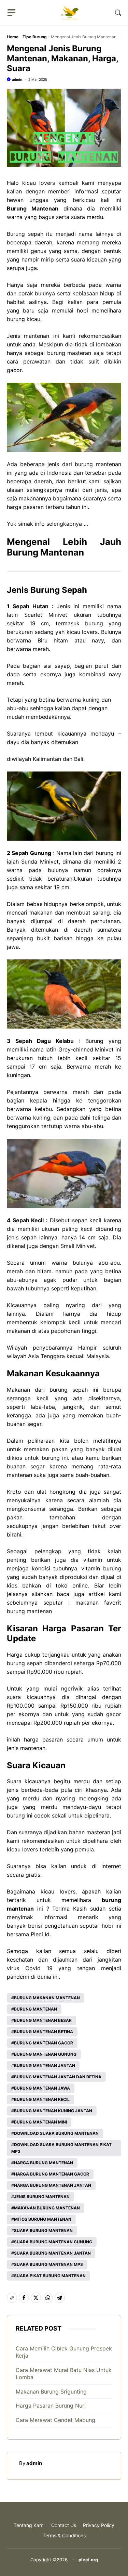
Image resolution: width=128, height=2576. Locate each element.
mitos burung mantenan (43, 2219)
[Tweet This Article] (36, 2298)
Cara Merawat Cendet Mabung (55, 2420)
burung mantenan (35, 2009)
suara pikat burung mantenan (50, 2276)
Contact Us (64, 2525)
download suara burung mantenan (56, 2133)
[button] (118, 13)
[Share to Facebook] (24, 2298)
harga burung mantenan (44, 2163)
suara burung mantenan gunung (53, 2242)
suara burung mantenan (43, 2230)
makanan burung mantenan (47, 2208)
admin (17, 79)
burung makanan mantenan (47, 1998)
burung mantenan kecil (42, 2099)
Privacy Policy (99, 2525)
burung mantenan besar (43, 2020)
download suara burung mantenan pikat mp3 (61, 2148)
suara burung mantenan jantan (52, 2253)
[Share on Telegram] (60, 2298)
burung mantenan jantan (45, 2065)
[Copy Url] (12, 2298)
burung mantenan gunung (45, 2054)
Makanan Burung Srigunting (51, 2392)
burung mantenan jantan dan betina (58, 2077)
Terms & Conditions (64, 2535)
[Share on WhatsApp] (48, 2298)
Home (13, 37)
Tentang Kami (29, 2525)
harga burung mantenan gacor (52, 2174)
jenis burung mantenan (42, 2197)
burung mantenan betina (44, 2032)
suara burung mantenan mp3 (48, 2264)
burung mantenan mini (40, 2122)
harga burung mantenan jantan (53, 2185)
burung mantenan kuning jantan (53, 2111)
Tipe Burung (35, 37)
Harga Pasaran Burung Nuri (51, 2406)
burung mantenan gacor (44, 2043)
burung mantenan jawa (42, 2088)
